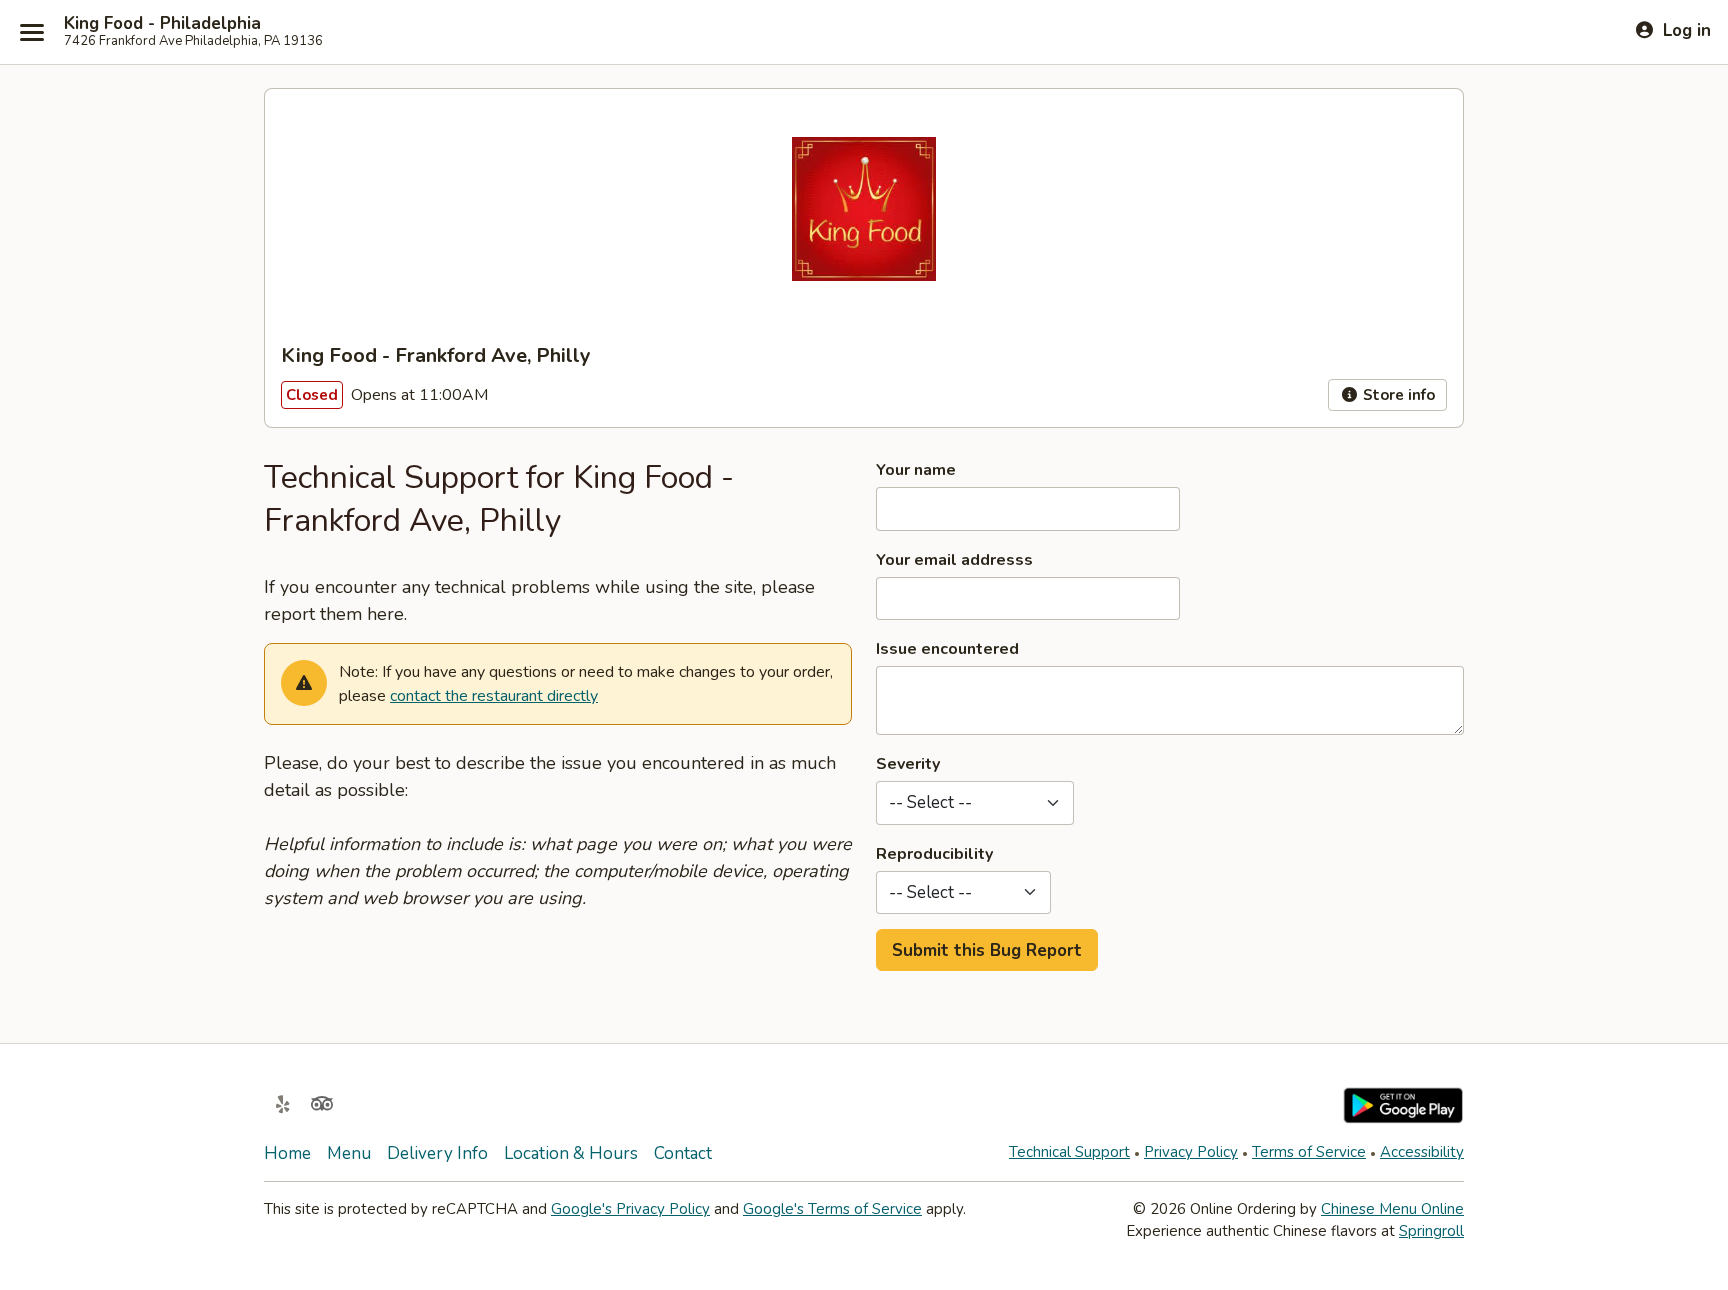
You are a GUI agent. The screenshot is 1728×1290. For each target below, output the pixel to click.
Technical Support (1069, 1152)
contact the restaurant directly (494, 696)
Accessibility (1422, 1152)
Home (287, 1153)
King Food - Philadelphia (162, 24)
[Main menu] (32, 32)
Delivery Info (437, 1153)
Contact (683, 1153)
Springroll (1431, 1231)
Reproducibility (934, 854)
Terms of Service (1309, 1152)
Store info (1397, 395)
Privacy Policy (1191, 1152)
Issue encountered (947, 649)
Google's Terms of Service (832, 1209)
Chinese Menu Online (1392, 1209)
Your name (916, 470)
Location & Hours (571, 1153)
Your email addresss (954, 560)
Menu (349, 1153)
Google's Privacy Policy (630, 1209)
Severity (908, 764)
